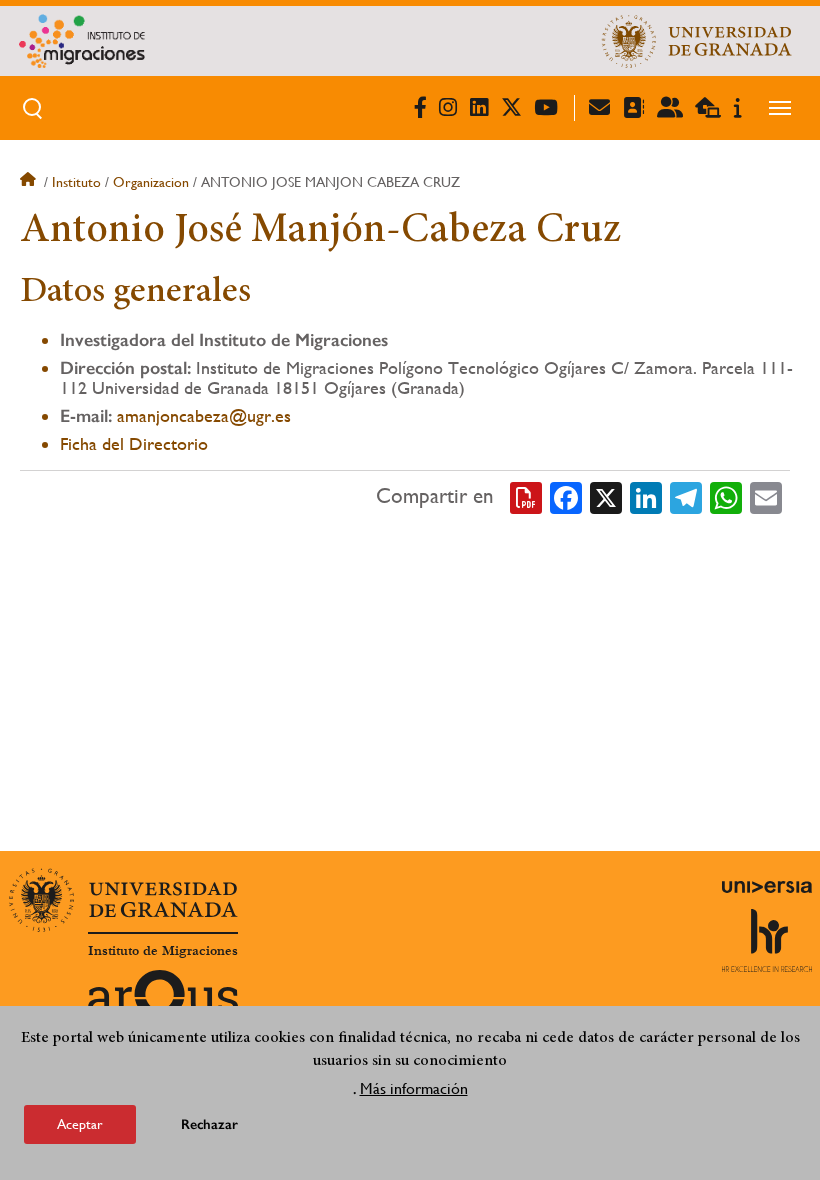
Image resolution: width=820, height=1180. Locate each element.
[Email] (766, 497)
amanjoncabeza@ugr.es (204, 415)
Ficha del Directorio (134, 443)
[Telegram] (686, 497)
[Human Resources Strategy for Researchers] (767, 940)
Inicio (30, 182)
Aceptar (80, 1124)
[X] (606, 497)
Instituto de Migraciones (163, 951)
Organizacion (151, 182)
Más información (414, 1088)
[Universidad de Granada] (697, 41)
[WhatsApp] (726, 497)
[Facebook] (566, 497)
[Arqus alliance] (163, 1002)
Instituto (76, 182)
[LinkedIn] (646, 497)
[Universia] (767, 887)
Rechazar (209, 1124)
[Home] (251, 41)
